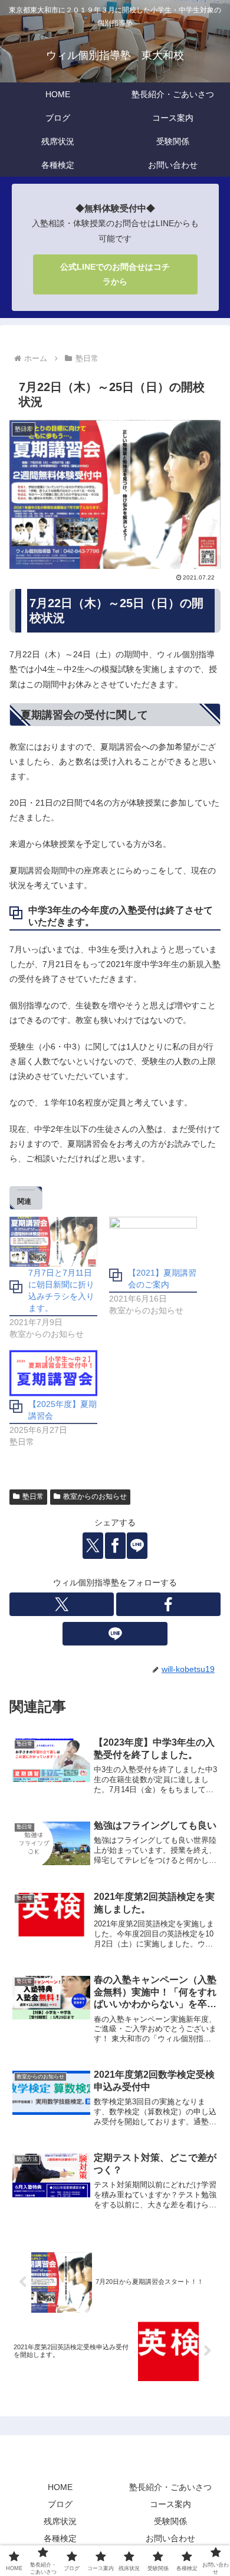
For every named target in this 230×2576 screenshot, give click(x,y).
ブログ (60, 2504)
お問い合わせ (170, 2538)
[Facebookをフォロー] (168, 1604)
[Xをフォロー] (62, 1604)
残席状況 (60, 2521)
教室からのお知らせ (95, 1496)
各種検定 (60, 2538)
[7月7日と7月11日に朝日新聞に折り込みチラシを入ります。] (53, 1242)
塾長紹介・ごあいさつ (170, 2487)
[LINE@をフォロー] (115, 1634)
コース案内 (170, 2504)
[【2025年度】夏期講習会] (53, 1373)
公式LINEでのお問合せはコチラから (115, 274)
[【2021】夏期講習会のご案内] (153, 1242)
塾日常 (33, 1496)
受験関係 (170, 2521)
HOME (60, 2487)
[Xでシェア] (93, 1546)
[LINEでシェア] (137, 1546)
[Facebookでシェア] (115, 1546)
